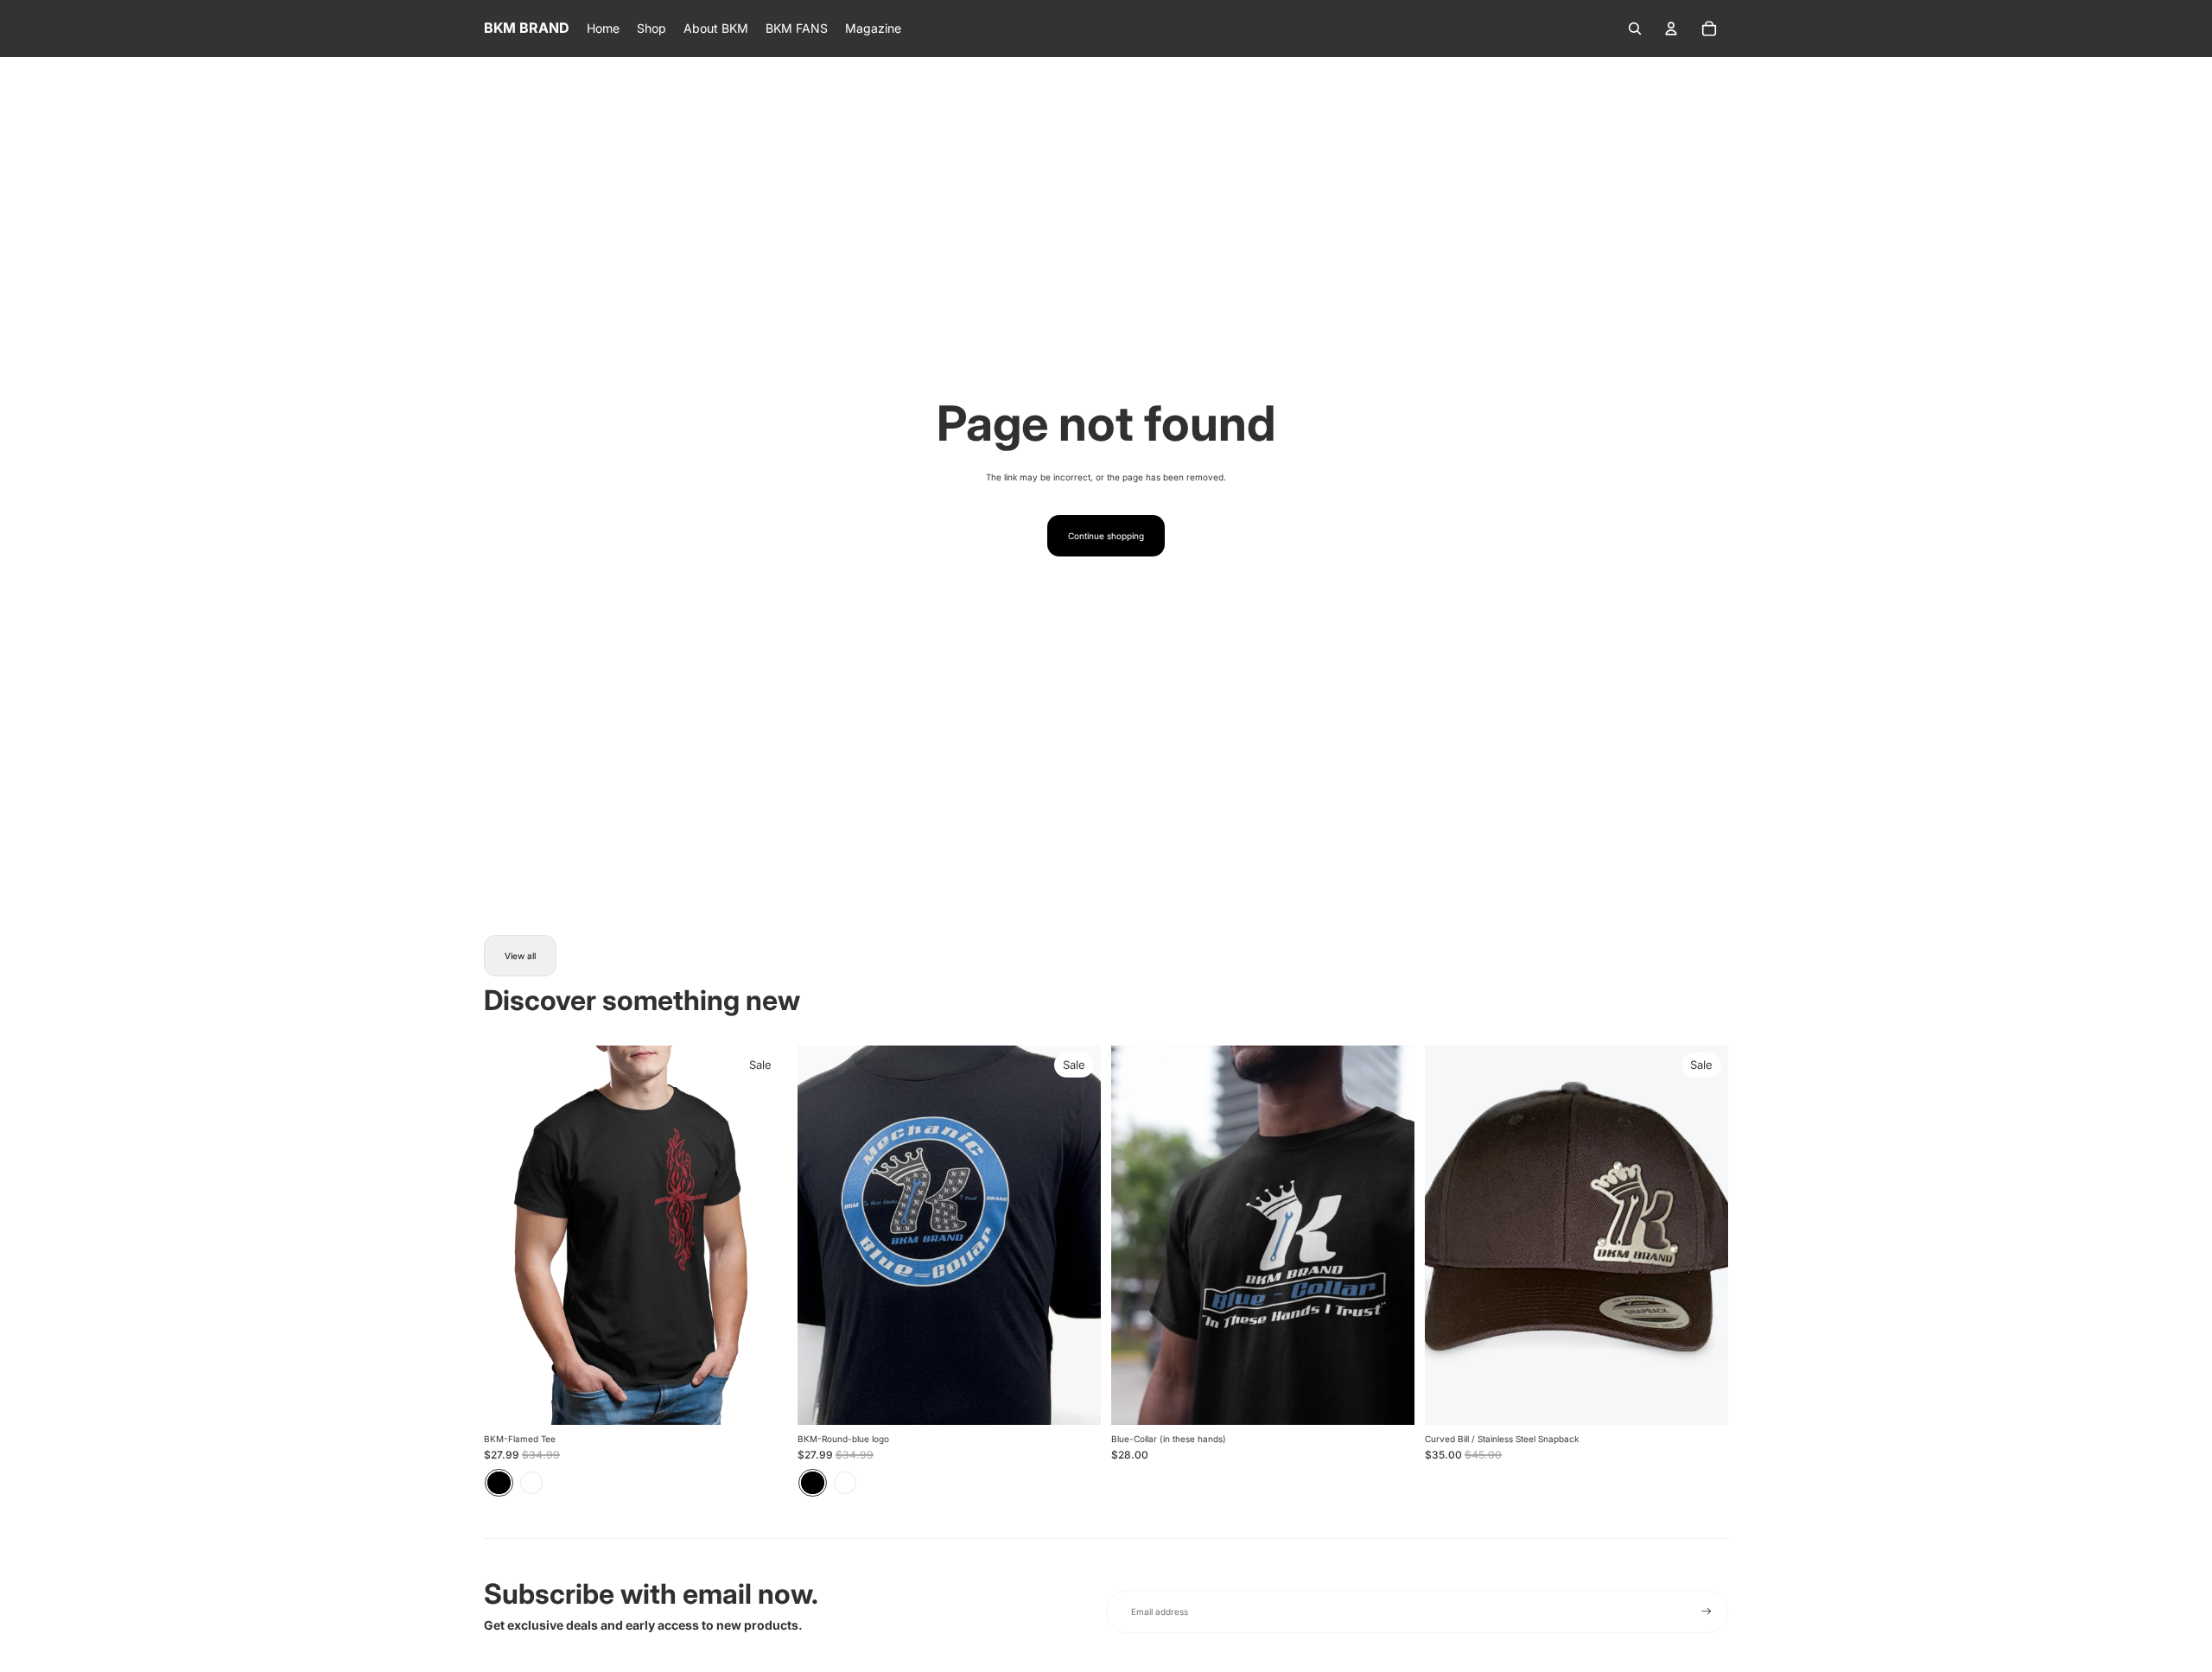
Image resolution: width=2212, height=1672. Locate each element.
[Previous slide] (823, 1235)
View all (520, 956)
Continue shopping (1106, 536)
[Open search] (1635, 29)
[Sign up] (1707, 1612)
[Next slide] (1075, 1235)
